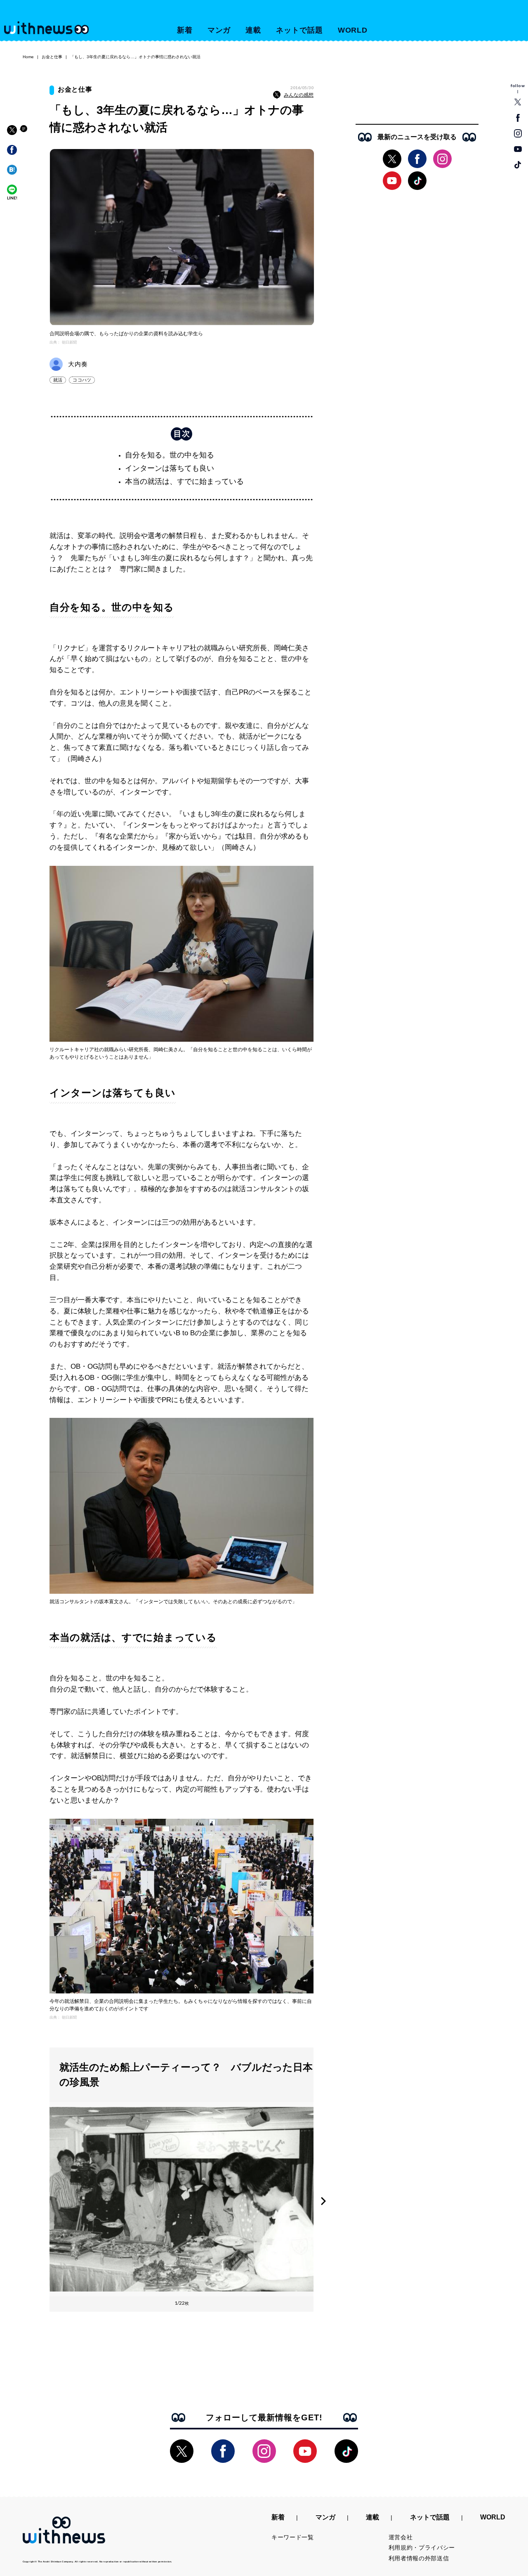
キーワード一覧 (293, 2537)
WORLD (353, 30)
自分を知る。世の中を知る (170, 455)
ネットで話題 (299, 30)
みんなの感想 (299, 95)
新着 (185, 30)
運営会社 (401, 2537)
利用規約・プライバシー (422, 2548)
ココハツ (82, 380)
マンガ (219, 30)
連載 (253, 30)
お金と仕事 (52, 57)
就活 (58, 380)
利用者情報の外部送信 (419, 2558)
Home (28, 57)
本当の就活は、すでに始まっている (184, 481)
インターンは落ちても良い (170, 468)
